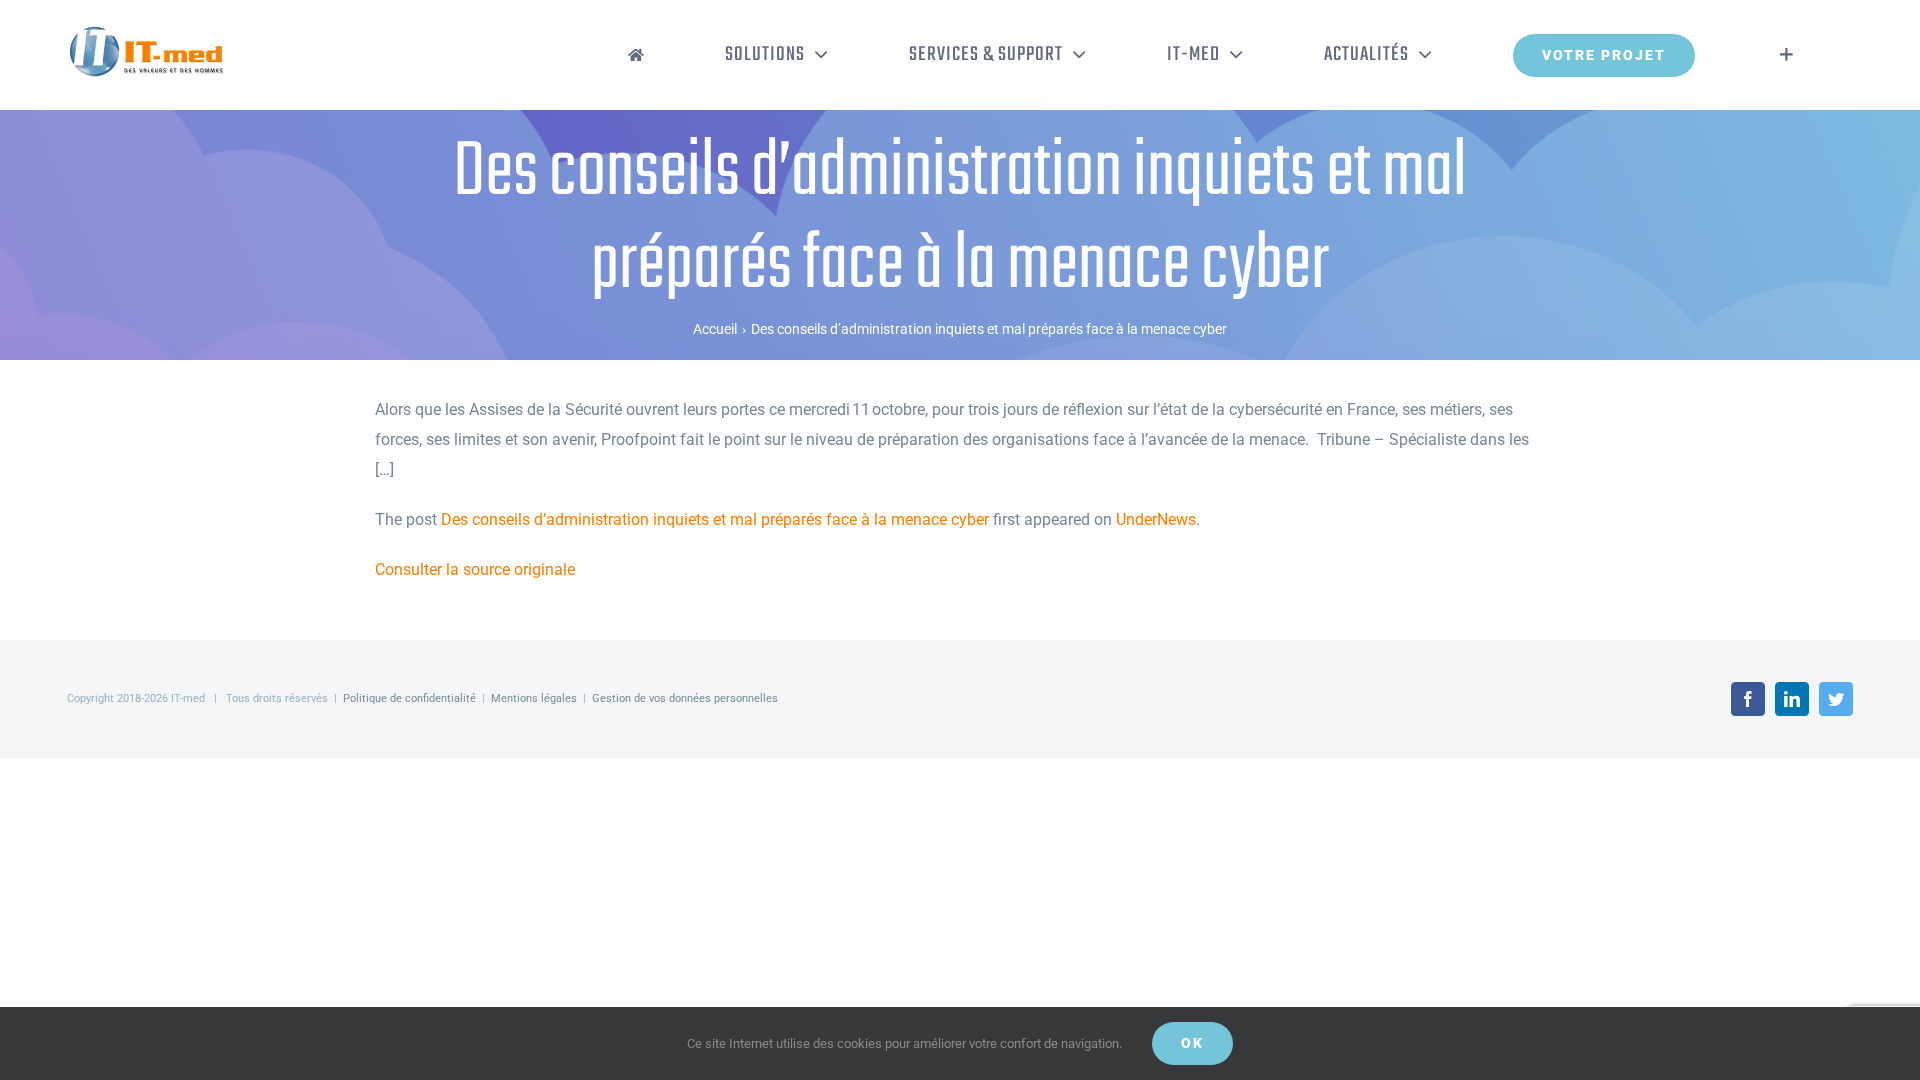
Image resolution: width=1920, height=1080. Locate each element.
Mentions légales (534, 698)
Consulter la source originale (475, 569)
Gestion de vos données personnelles (685, 698)
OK (1192, 1043)
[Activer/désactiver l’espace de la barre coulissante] (1786, 55)
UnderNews (1156, 519)
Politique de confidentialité (409, 698)
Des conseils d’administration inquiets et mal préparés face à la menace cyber (715, 519)
